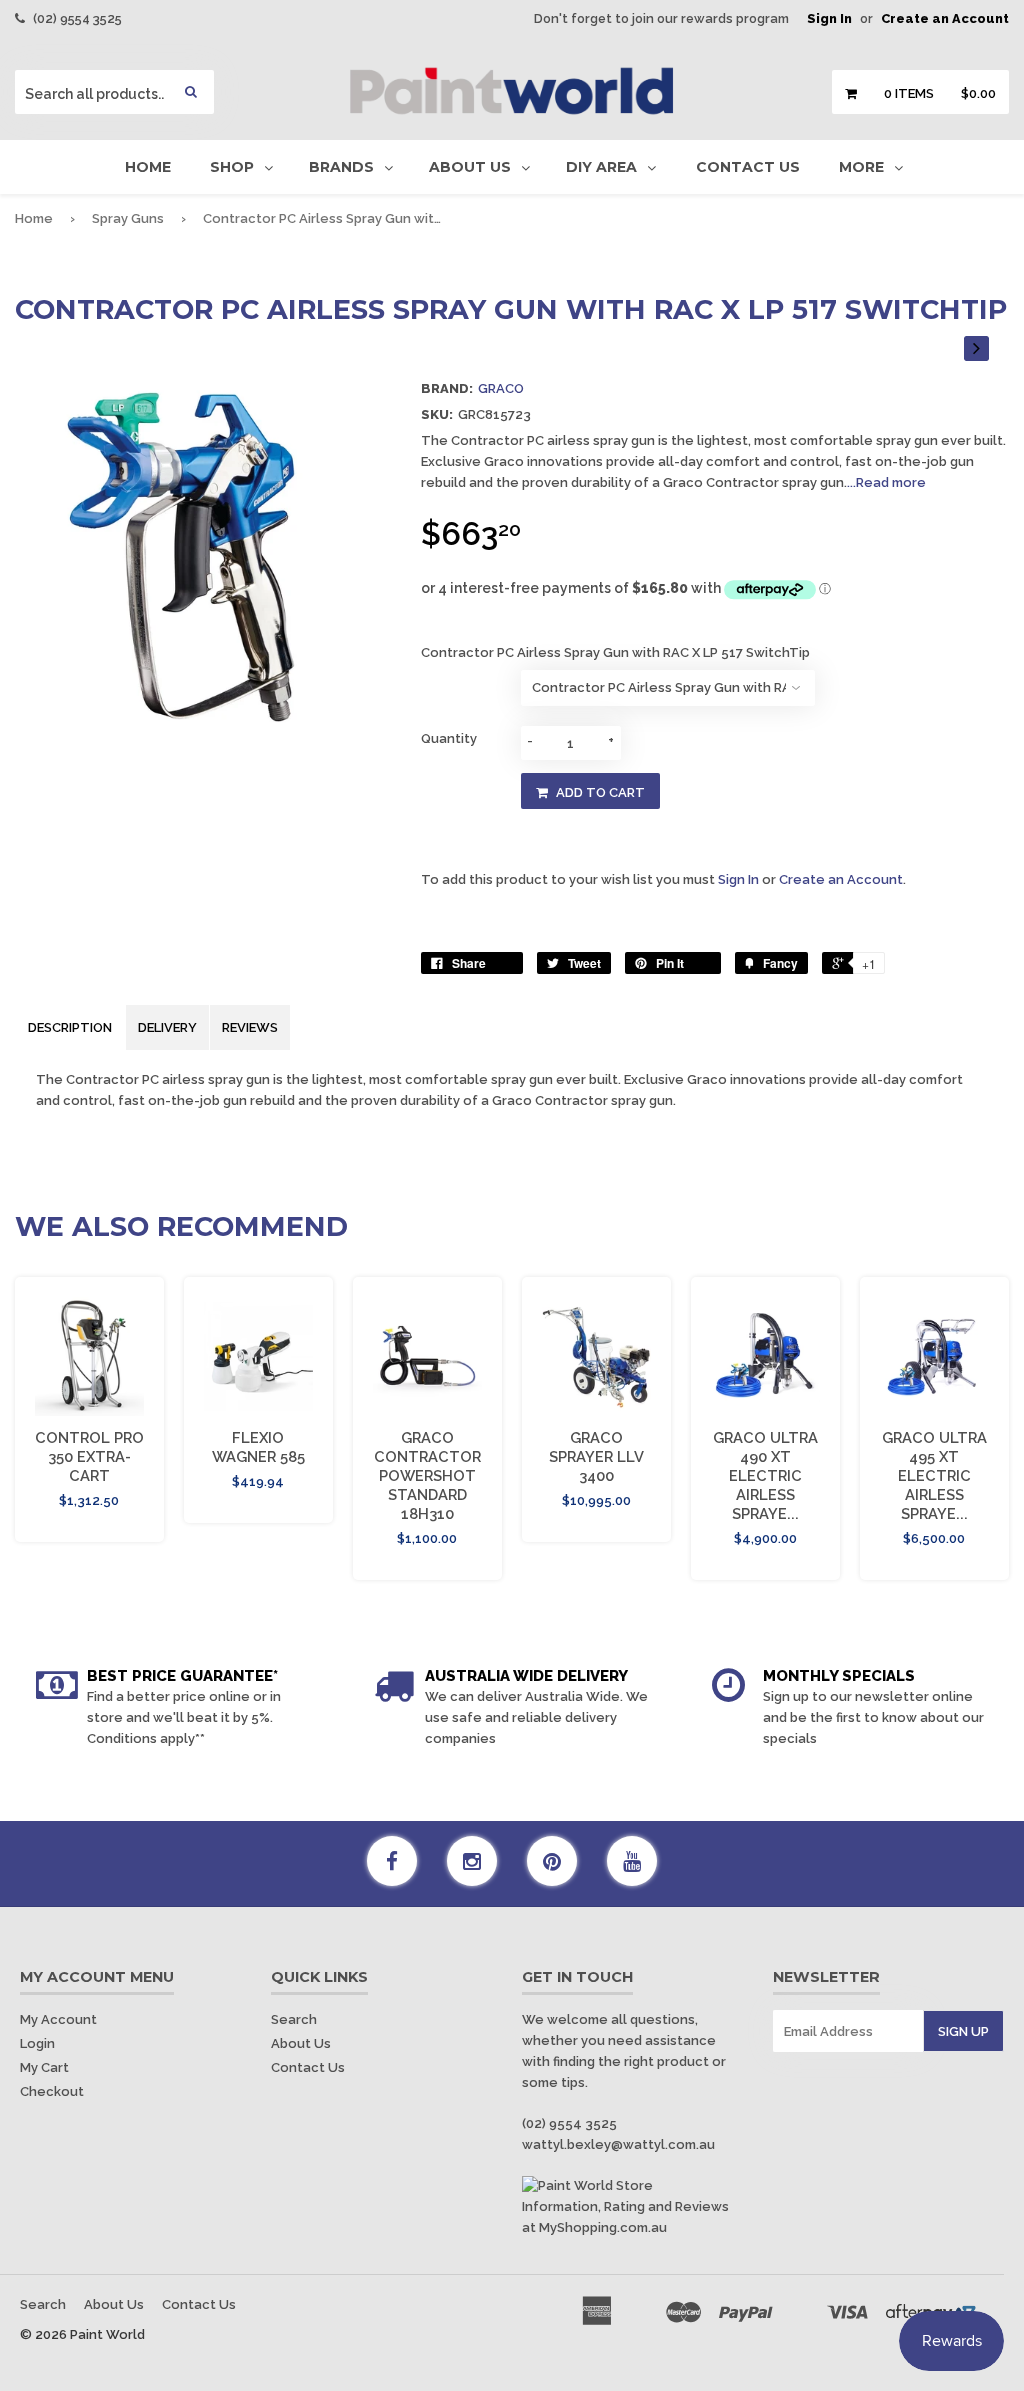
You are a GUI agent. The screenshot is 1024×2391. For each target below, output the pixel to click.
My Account (58, 2019)
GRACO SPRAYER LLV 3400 (596, 1456)
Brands (341, 167)
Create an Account (945, 18)
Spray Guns (128, 218)
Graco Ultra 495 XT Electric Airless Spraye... (934, 1476)
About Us (470, 167)
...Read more (886, 482)
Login (37, 2043)
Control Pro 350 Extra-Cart (89, 1456)
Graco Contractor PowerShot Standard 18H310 (427, 1476)
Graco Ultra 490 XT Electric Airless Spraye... (765, 1476)
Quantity (449, 738)
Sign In (829, 18)
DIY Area (601, 167)
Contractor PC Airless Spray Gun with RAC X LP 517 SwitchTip (615, 652)
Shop (232, 167)
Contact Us (748, 167)
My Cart (44, 2067)
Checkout (52, 2091)
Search (294, 2019)
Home (148, 167)
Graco (501, 388)
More (861, 167)
